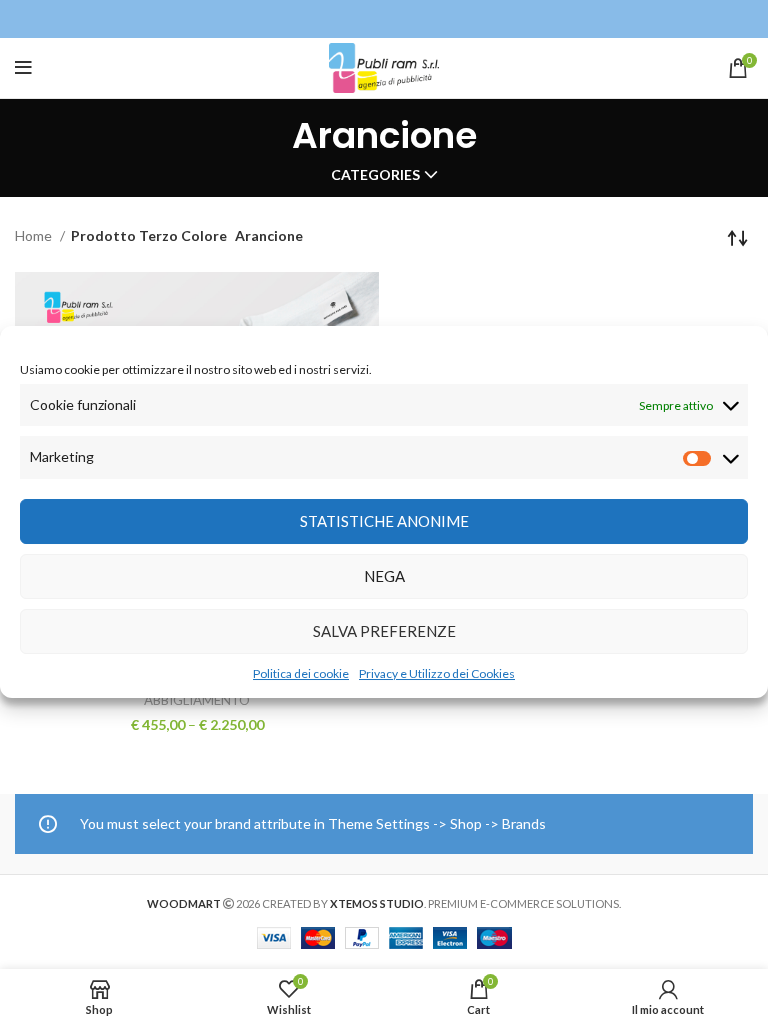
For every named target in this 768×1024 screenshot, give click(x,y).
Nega (384, 576)
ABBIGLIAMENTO (197, 700)
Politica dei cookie (301, 673)
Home (35, 235)
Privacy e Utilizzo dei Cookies (437, 673)
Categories (375, 175)
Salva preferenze (384, 631)
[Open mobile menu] (23, 68)
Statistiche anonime (384, 521)
